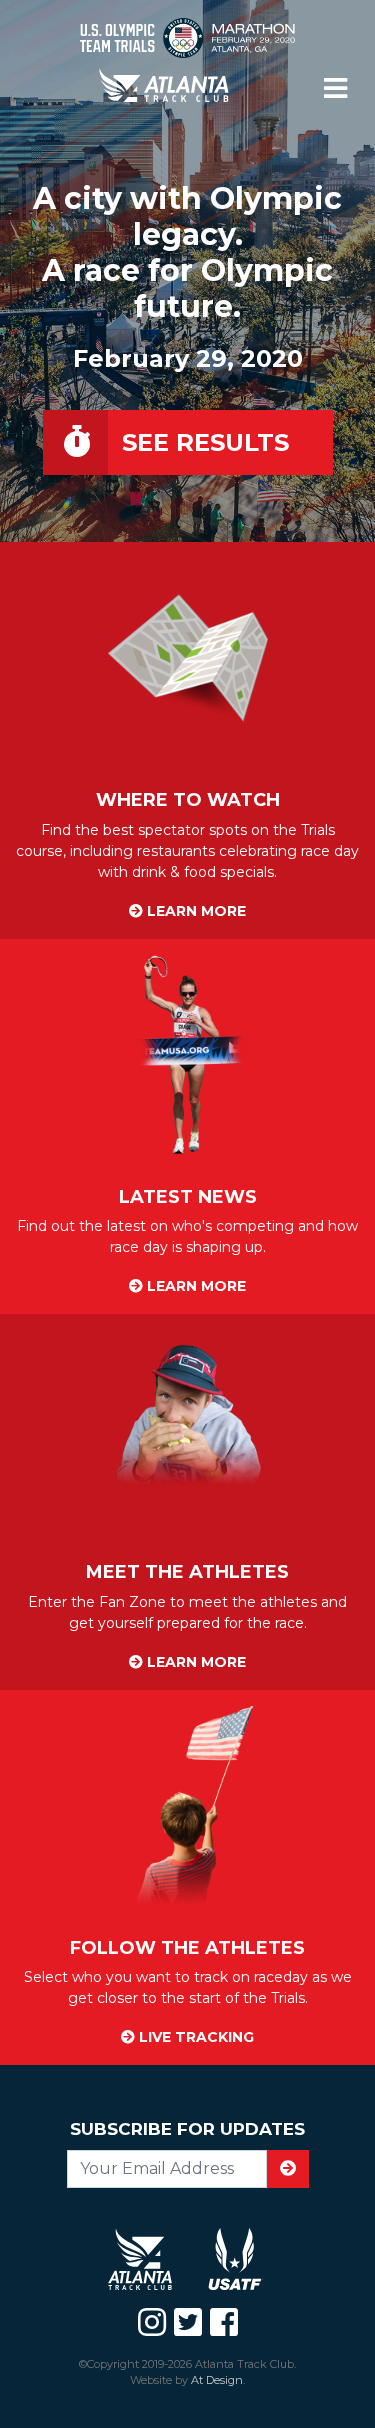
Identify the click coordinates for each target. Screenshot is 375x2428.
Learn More (194, 911)
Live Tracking (194, 2037)
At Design (217, 2380)
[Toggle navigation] (335, 88)
